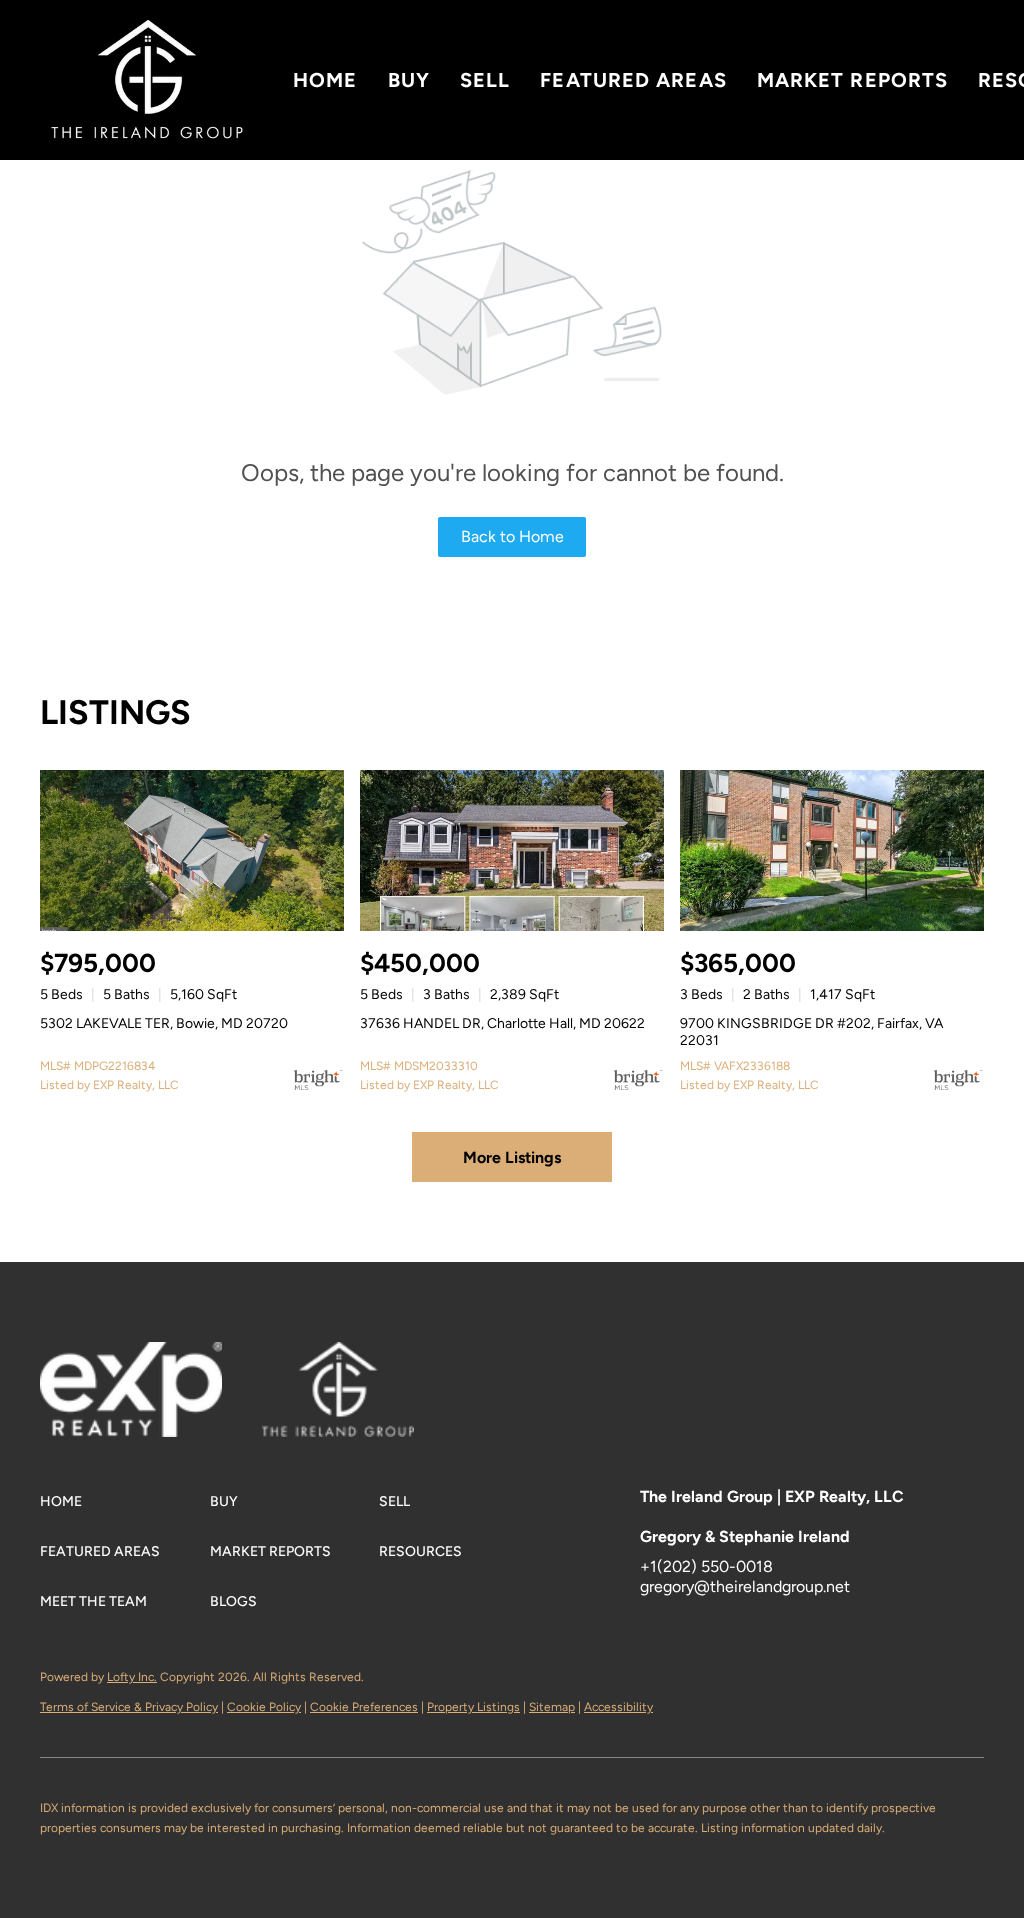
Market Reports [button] (852, 80)
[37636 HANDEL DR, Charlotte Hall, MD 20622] (512, 850)
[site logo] (358, 1372)
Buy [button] (409, 80)
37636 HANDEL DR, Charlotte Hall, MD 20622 (502, 1023)
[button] (147, 80)
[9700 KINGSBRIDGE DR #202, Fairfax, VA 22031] (832, 850)
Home (325, 80)
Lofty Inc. (132, 1677)
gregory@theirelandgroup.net (745, 1586)
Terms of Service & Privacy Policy (129, 1707)
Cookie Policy (264, 1707)
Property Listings (473, 1707)
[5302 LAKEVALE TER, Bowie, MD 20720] (192, 850)
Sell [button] (485, 80)
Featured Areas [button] (633, 80)
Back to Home (512, 536)
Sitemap (552, 1707)
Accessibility (618, 1707)
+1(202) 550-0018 (706, 1566)
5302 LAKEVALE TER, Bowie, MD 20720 (164, 1023)
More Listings (512, 1157)
